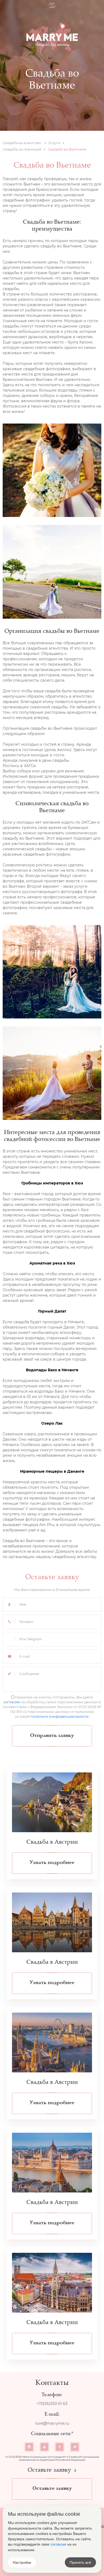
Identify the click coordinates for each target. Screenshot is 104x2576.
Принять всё (80, 2562)
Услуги (54, 143)
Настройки (22, 2562)
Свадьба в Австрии (52, 1842)
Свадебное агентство (22, 143)
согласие (12, 1702)
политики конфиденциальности (59, 1716)
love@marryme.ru (52, 2423)
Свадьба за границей (22, 149)
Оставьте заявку (52, 2488)
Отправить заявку (52, 1736)
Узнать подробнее (52, 1863)
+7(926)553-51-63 (52, 2404)
